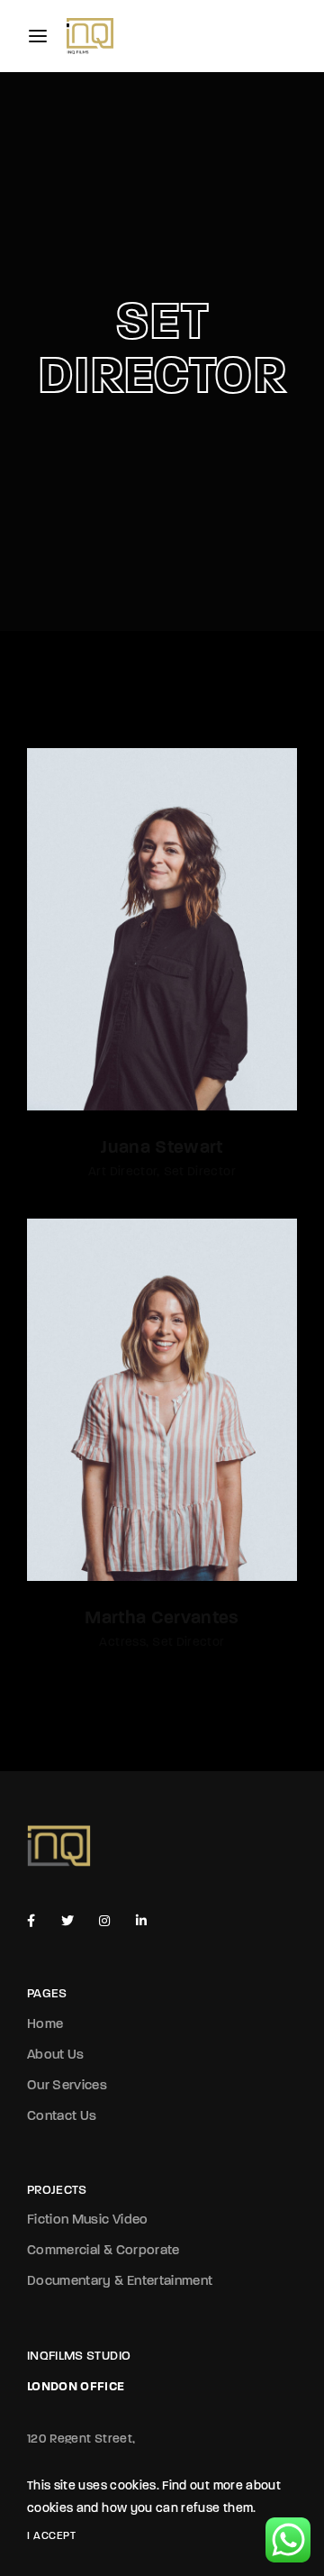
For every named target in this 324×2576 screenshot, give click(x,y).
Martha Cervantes (162, 1619)
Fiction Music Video (88, 2220)
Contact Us (62, 2117)
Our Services (67, 2086)
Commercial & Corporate (103, 2251)
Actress (122, 1643)
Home (45, 2025)
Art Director (122, 1172)
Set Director (200, 1172)
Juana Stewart (162, 1148)
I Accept (51, 2536)
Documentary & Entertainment (120, 2282)
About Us (56, 2055)
